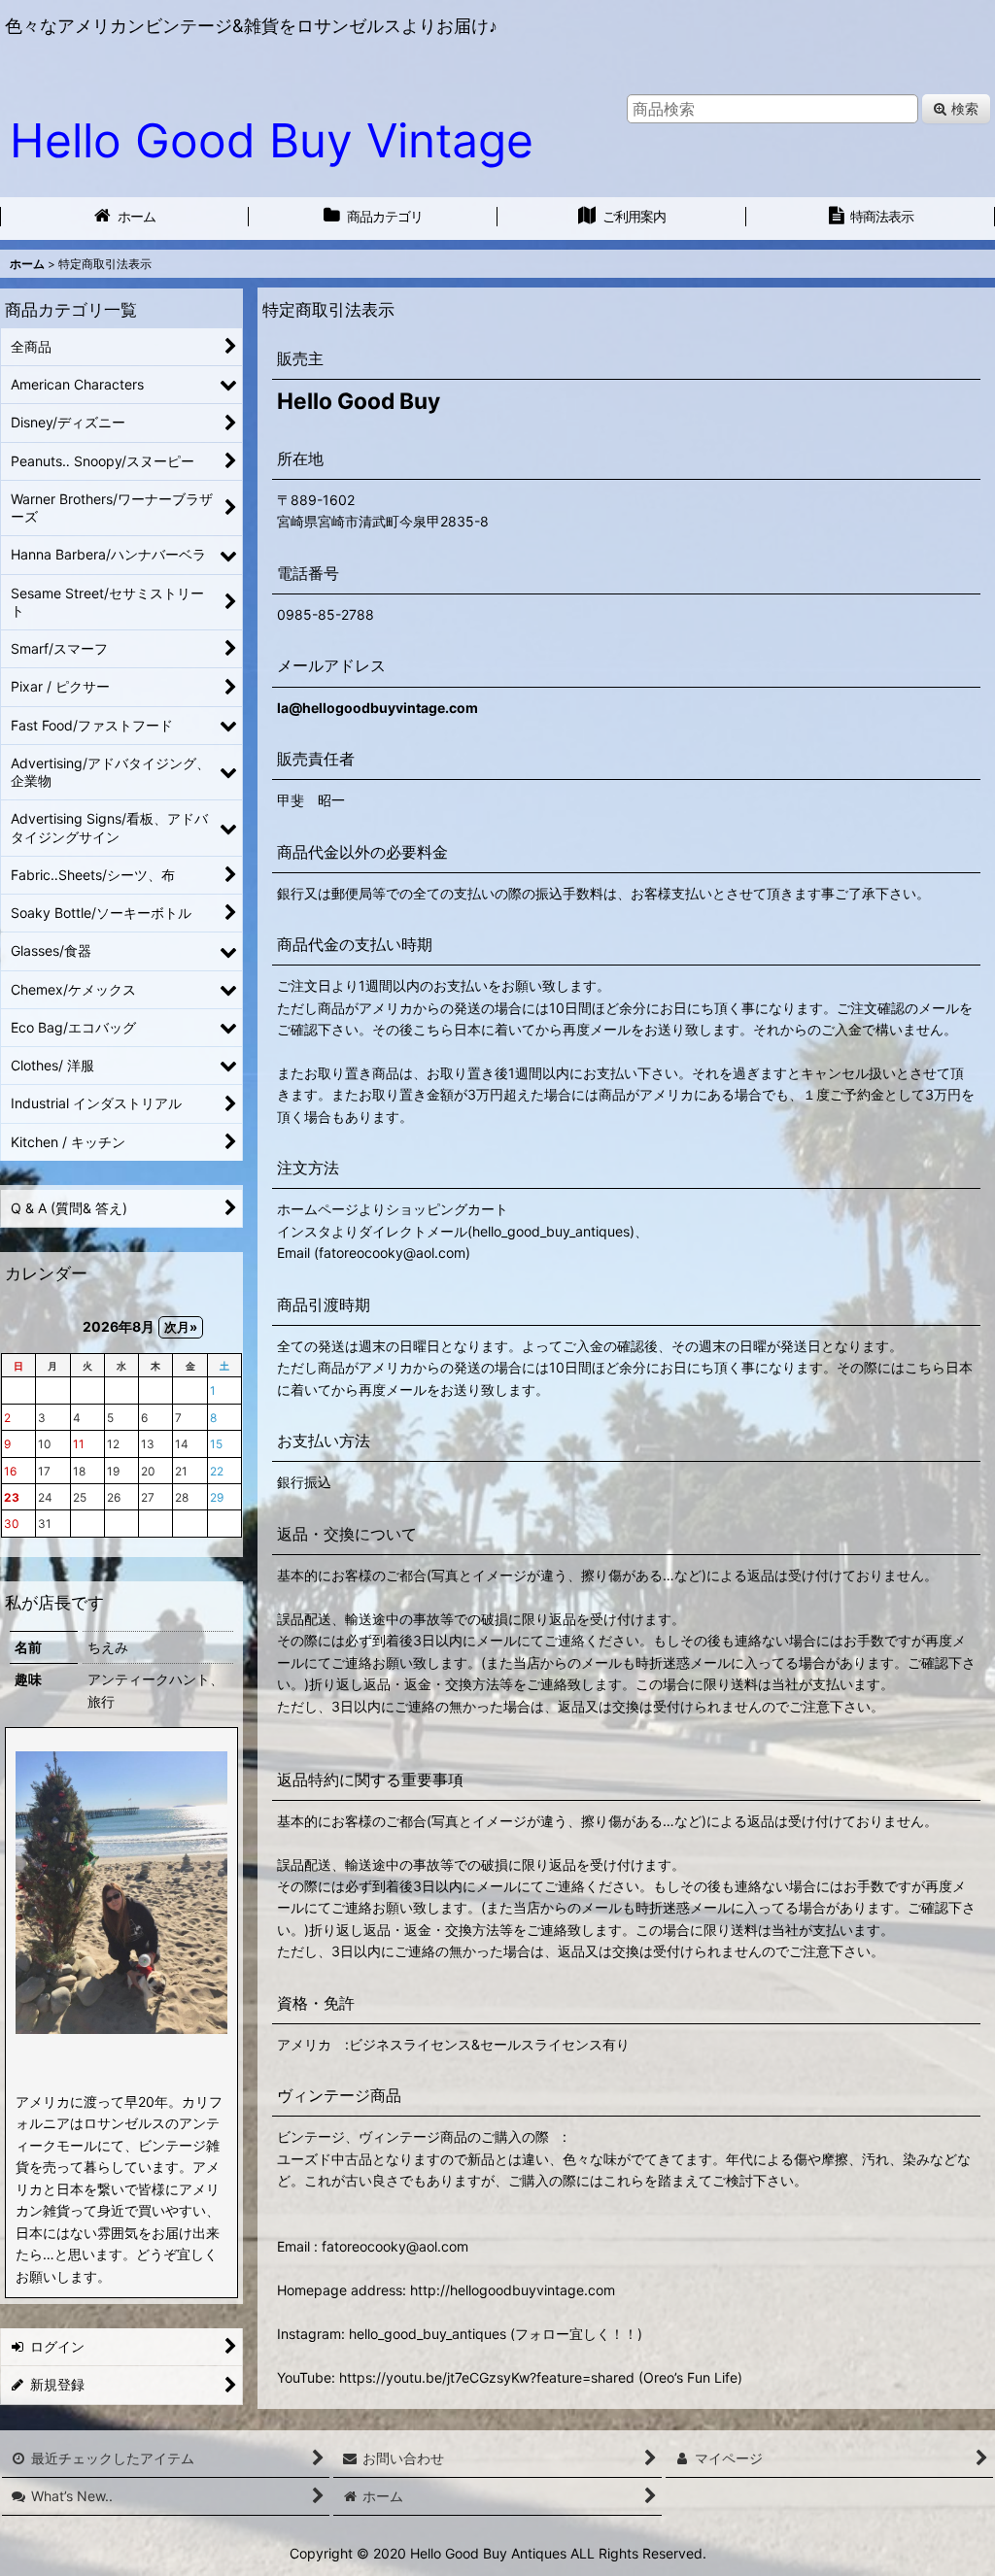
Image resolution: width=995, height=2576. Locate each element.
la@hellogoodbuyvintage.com (377, 708)
